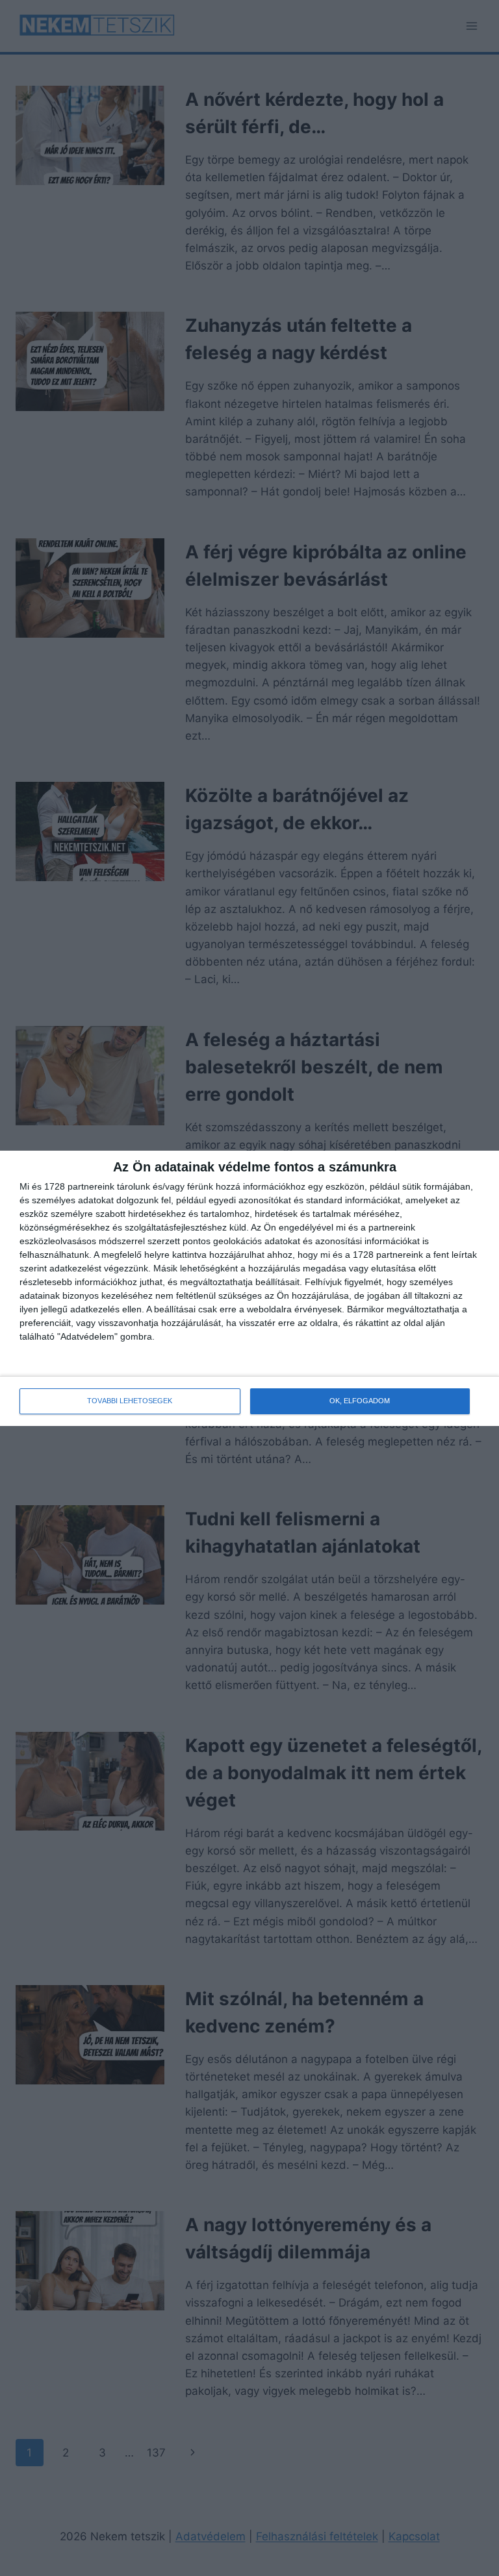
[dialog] (249, 1288)
